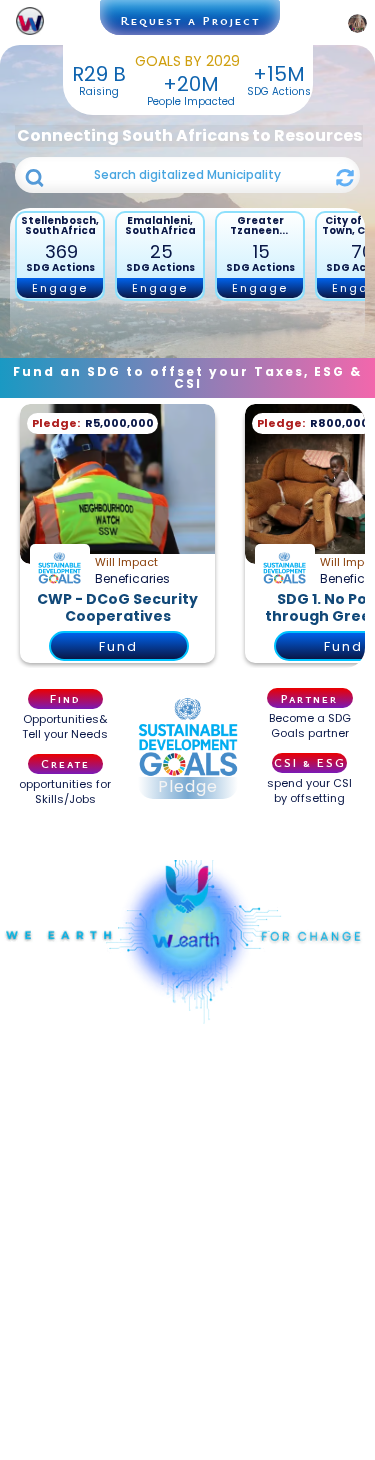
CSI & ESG (310, 762)
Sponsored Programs (188, 832)
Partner (309, 698)
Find (65, 698)
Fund (118, 646)
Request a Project (190, 20)
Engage (60, 288)
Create (65, 763)
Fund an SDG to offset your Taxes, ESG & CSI (187, 377)
